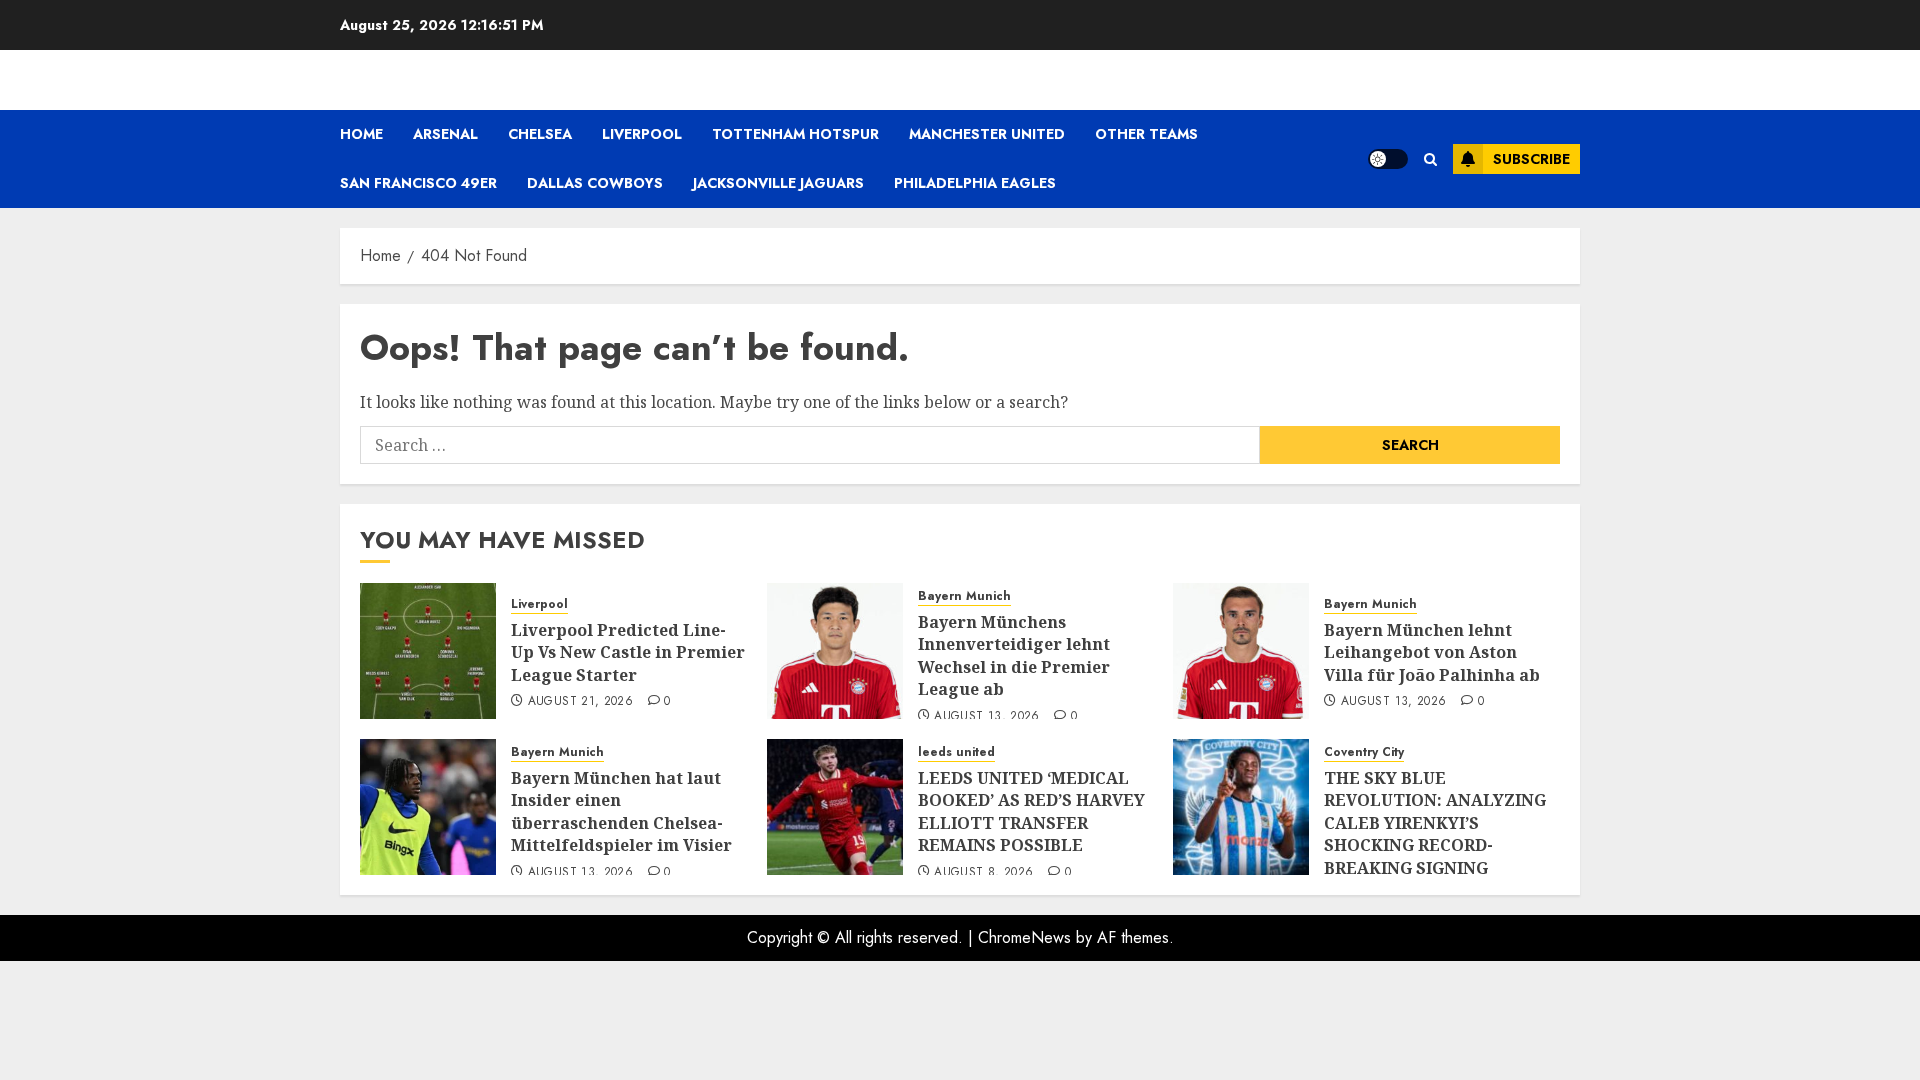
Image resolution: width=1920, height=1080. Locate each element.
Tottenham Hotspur (795, 134)
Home (361, 134)
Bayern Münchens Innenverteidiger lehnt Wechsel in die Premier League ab (1014, 655)
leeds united (956, 752)
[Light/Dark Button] (1388, 159)
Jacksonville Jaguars (778, 183)
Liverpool (642, 134)
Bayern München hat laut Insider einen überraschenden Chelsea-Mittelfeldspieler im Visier (621, 811)
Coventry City (1364, 752)
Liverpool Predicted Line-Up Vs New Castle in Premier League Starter (628, 652)
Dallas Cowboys (595, 183)
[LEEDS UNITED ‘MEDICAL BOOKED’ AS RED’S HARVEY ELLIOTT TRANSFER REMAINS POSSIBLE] (835, 807)
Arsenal (445, 134)
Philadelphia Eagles (975, 183)
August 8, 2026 (983, 873)
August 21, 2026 (580, 702)
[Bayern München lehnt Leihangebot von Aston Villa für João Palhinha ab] (1241, 651)
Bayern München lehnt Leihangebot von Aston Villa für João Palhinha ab (1432, 652)
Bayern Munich (964, 596)
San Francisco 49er (418, 183)
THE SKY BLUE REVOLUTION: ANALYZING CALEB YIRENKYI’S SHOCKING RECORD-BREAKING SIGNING (1435, 823)
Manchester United (987, 134)
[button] (1430, 159)
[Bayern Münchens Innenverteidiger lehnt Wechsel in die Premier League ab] (835, 651)
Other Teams (1146, 134)
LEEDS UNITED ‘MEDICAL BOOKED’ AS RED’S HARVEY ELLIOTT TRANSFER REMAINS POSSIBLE (1031, 811)
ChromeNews (1024, 937)
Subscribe (1531, 159)
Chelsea (540, 134)
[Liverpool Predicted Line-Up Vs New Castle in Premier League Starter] (428, 651)
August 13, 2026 (986, 717)
